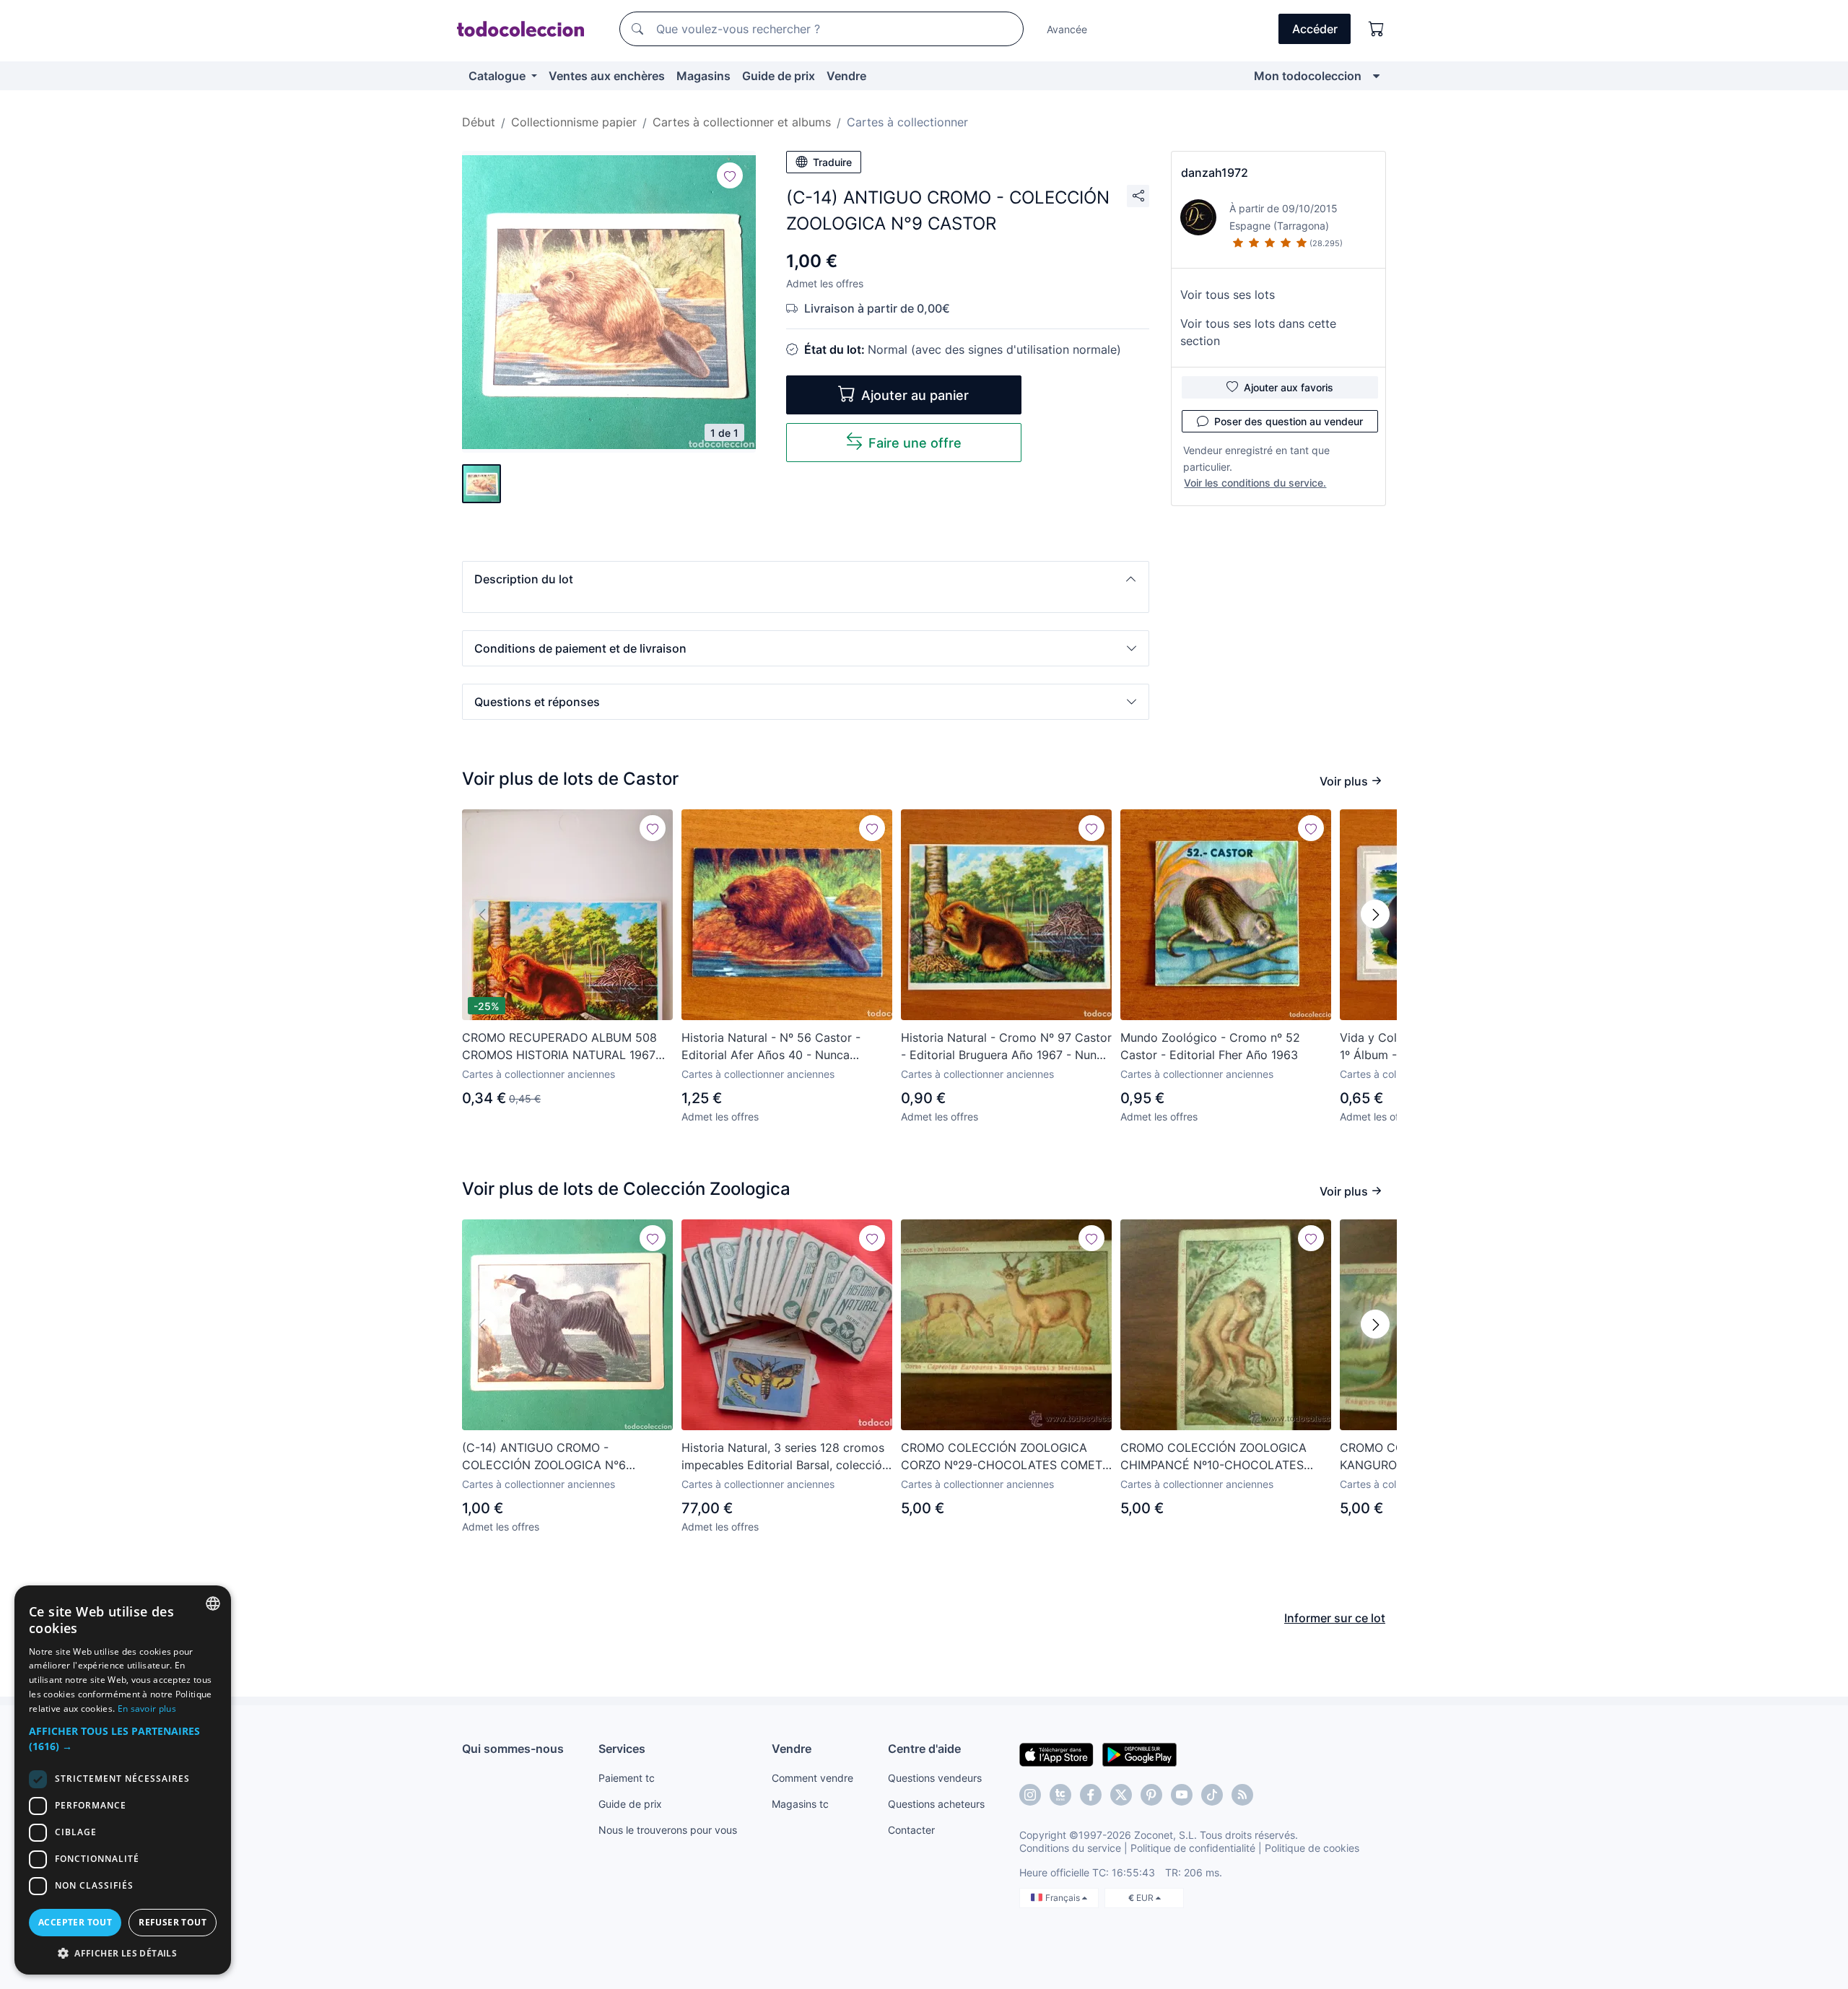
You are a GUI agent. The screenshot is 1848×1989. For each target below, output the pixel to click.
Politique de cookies (1312, 1848)
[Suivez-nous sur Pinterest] (1151, 1795)
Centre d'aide (924, 1749)
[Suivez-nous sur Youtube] (1182, 1795)
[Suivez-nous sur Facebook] (1091, 1795)
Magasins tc (800, 1804)
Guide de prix (779, 76)
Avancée (1067, 29)
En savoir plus (147, 1709)
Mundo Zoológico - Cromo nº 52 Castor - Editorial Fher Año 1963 (1210, 1046)
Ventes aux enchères (607, 76)
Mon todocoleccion (1308, 76)
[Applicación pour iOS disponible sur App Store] (1056, 1754)
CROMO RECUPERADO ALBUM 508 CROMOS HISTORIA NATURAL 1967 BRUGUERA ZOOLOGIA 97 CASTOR (559, 1047)
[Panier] (1377, 29)
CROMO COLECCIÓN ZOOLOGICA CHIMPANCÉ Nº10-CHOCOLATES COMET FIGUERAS (1213, 1457)
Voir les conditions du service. (1255, 483)
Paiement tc (627, 1778)
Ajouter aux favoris (1289, 387)
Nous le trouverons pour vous (668, 1830)
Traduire (832, 162)
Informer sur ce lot (1335, 1618)
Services (622, 1749)
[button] (806, 579)
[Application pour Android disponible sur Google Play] (1139, 1754)
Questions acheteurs (936, 1804)
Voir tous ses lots (1228, 295)
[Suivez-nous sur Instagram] (1030, 1795)
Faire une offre (915, 443)
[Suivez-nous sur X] (1121, 1795)
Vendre (846, 76)
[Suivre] (730, 175)
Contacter (911, 1830)
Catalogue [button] (498, 76)
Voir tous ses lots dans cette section (1258, 332)
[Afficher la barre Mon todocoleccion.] (1376, 76)
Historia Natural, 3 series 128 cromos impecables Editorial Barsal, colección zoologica (785, 1457)
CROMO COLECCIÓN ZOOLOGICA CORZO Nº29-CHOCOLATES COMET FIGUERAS (1002, 1457)
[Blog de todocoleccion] (1242, 1795)
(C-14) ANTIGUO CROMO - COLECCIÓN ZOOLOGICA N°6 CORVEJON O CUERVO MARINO (550, 1457)
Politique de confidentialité (1193, 1848)
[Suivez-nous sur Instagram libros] (1060, 1795)
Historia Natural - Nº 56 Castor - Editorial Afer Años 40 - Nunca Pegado (771, 1047)
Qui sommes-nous (513, 1749)
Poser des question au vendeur (1289, 421)
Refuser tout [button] (173, 1922)
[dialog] (123, 1780)
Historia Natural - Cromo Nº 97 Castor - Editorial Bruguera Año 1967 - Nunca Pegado (1006, 1047)
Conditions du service (1070, 1848)
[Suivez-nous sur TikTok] (1212, 1795)
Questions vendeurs (935, 1778)
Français (1064, 1898)
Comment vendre (812, 1778)
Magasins (703, 76)
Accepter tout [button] (75, 1922)
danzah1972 (1215, 173)
